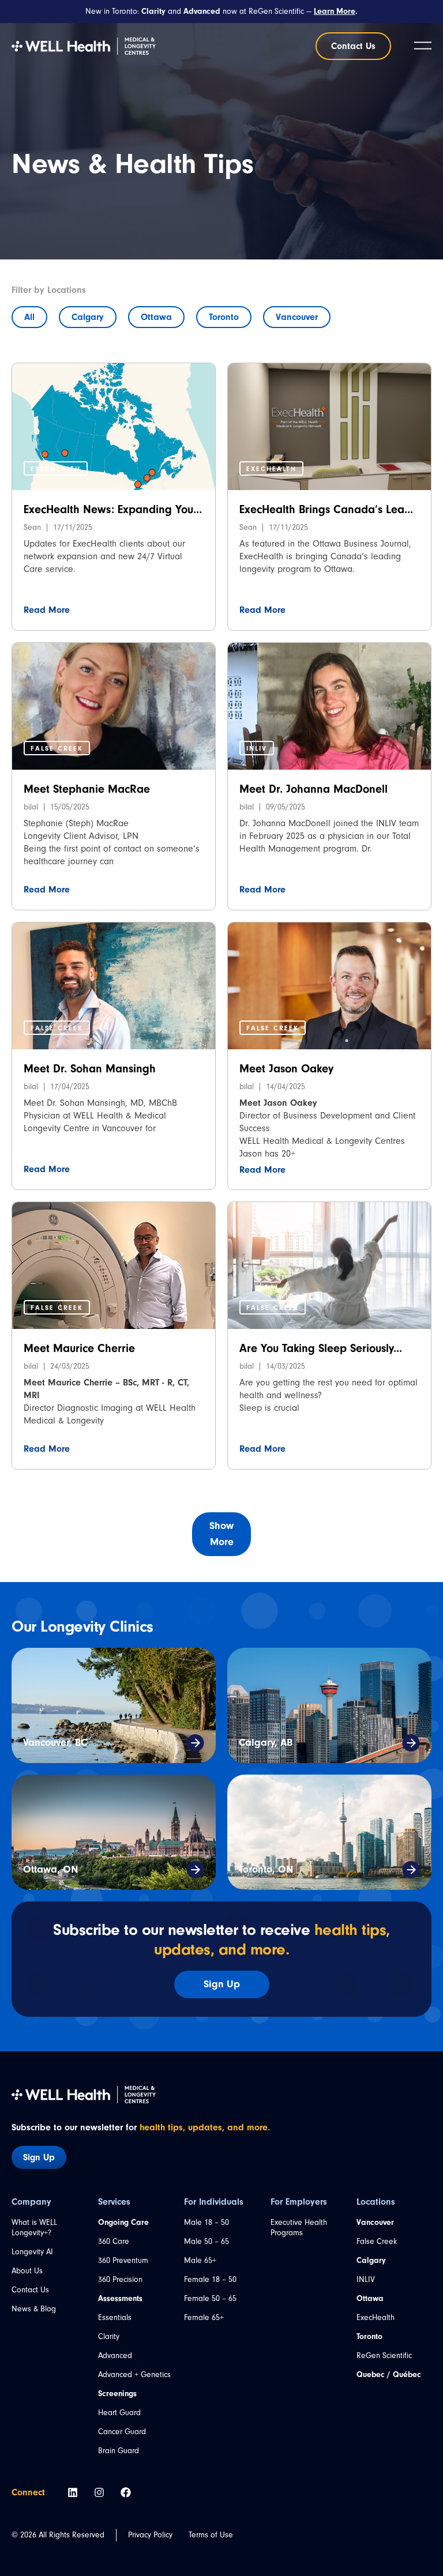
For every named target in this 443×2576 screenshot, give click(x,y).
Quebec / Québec (389, 2375)
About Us (27, 2271)
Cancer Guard (122, 2432)
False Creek (377, 2241)
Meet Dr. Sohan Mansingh (90, 1069)
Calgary (88, 317)
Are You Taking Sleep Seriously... (321, 1348)
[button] (56, 468)
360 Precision (120, 2279)
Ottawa (156, 317)
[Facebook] (126, 2492)
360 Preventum (123, 2260)
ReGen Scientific (384, 2355)
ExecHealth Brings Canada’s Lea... (326, 509)
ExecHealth (376, 2317)
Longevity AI (32, 2252)
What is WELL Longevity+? (34, 2227)
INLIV (366, 2279)
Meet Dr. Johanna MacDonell (314, 789)
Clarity (109, 2336)
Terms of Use (211, 2535)
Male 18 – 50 (207, 2222)
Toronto (224, 317)
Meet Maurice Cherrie (79, 1348)
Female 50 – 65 (210, 2298)
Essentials (115, 2317)
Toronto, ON (266, 1869)
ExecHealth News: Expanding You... (113, 509)
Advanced (115, 2355)
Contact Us (30, 2290)
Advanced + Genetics (134, 2374)
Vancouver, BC (55, 1743)
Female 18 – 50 (210, 2279)
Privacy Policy (150, 2535)
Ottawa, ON (50, 1869)
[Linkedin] (73, 2492)
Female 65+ (204, 2317)
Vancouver (297, 317)
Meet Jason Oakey (286, 1069)
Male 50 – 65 (207, 2241)
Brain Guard (119, 2451)
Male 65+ (200, 2260)
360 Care (114, 2241)
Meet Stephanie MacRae (87, 789)
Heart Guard (119, 2413)
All (29, 317)
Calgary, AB (266, 1743)
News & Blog (34, 2309)
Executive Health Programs (299, 2227)
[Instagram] (99, 2492)
